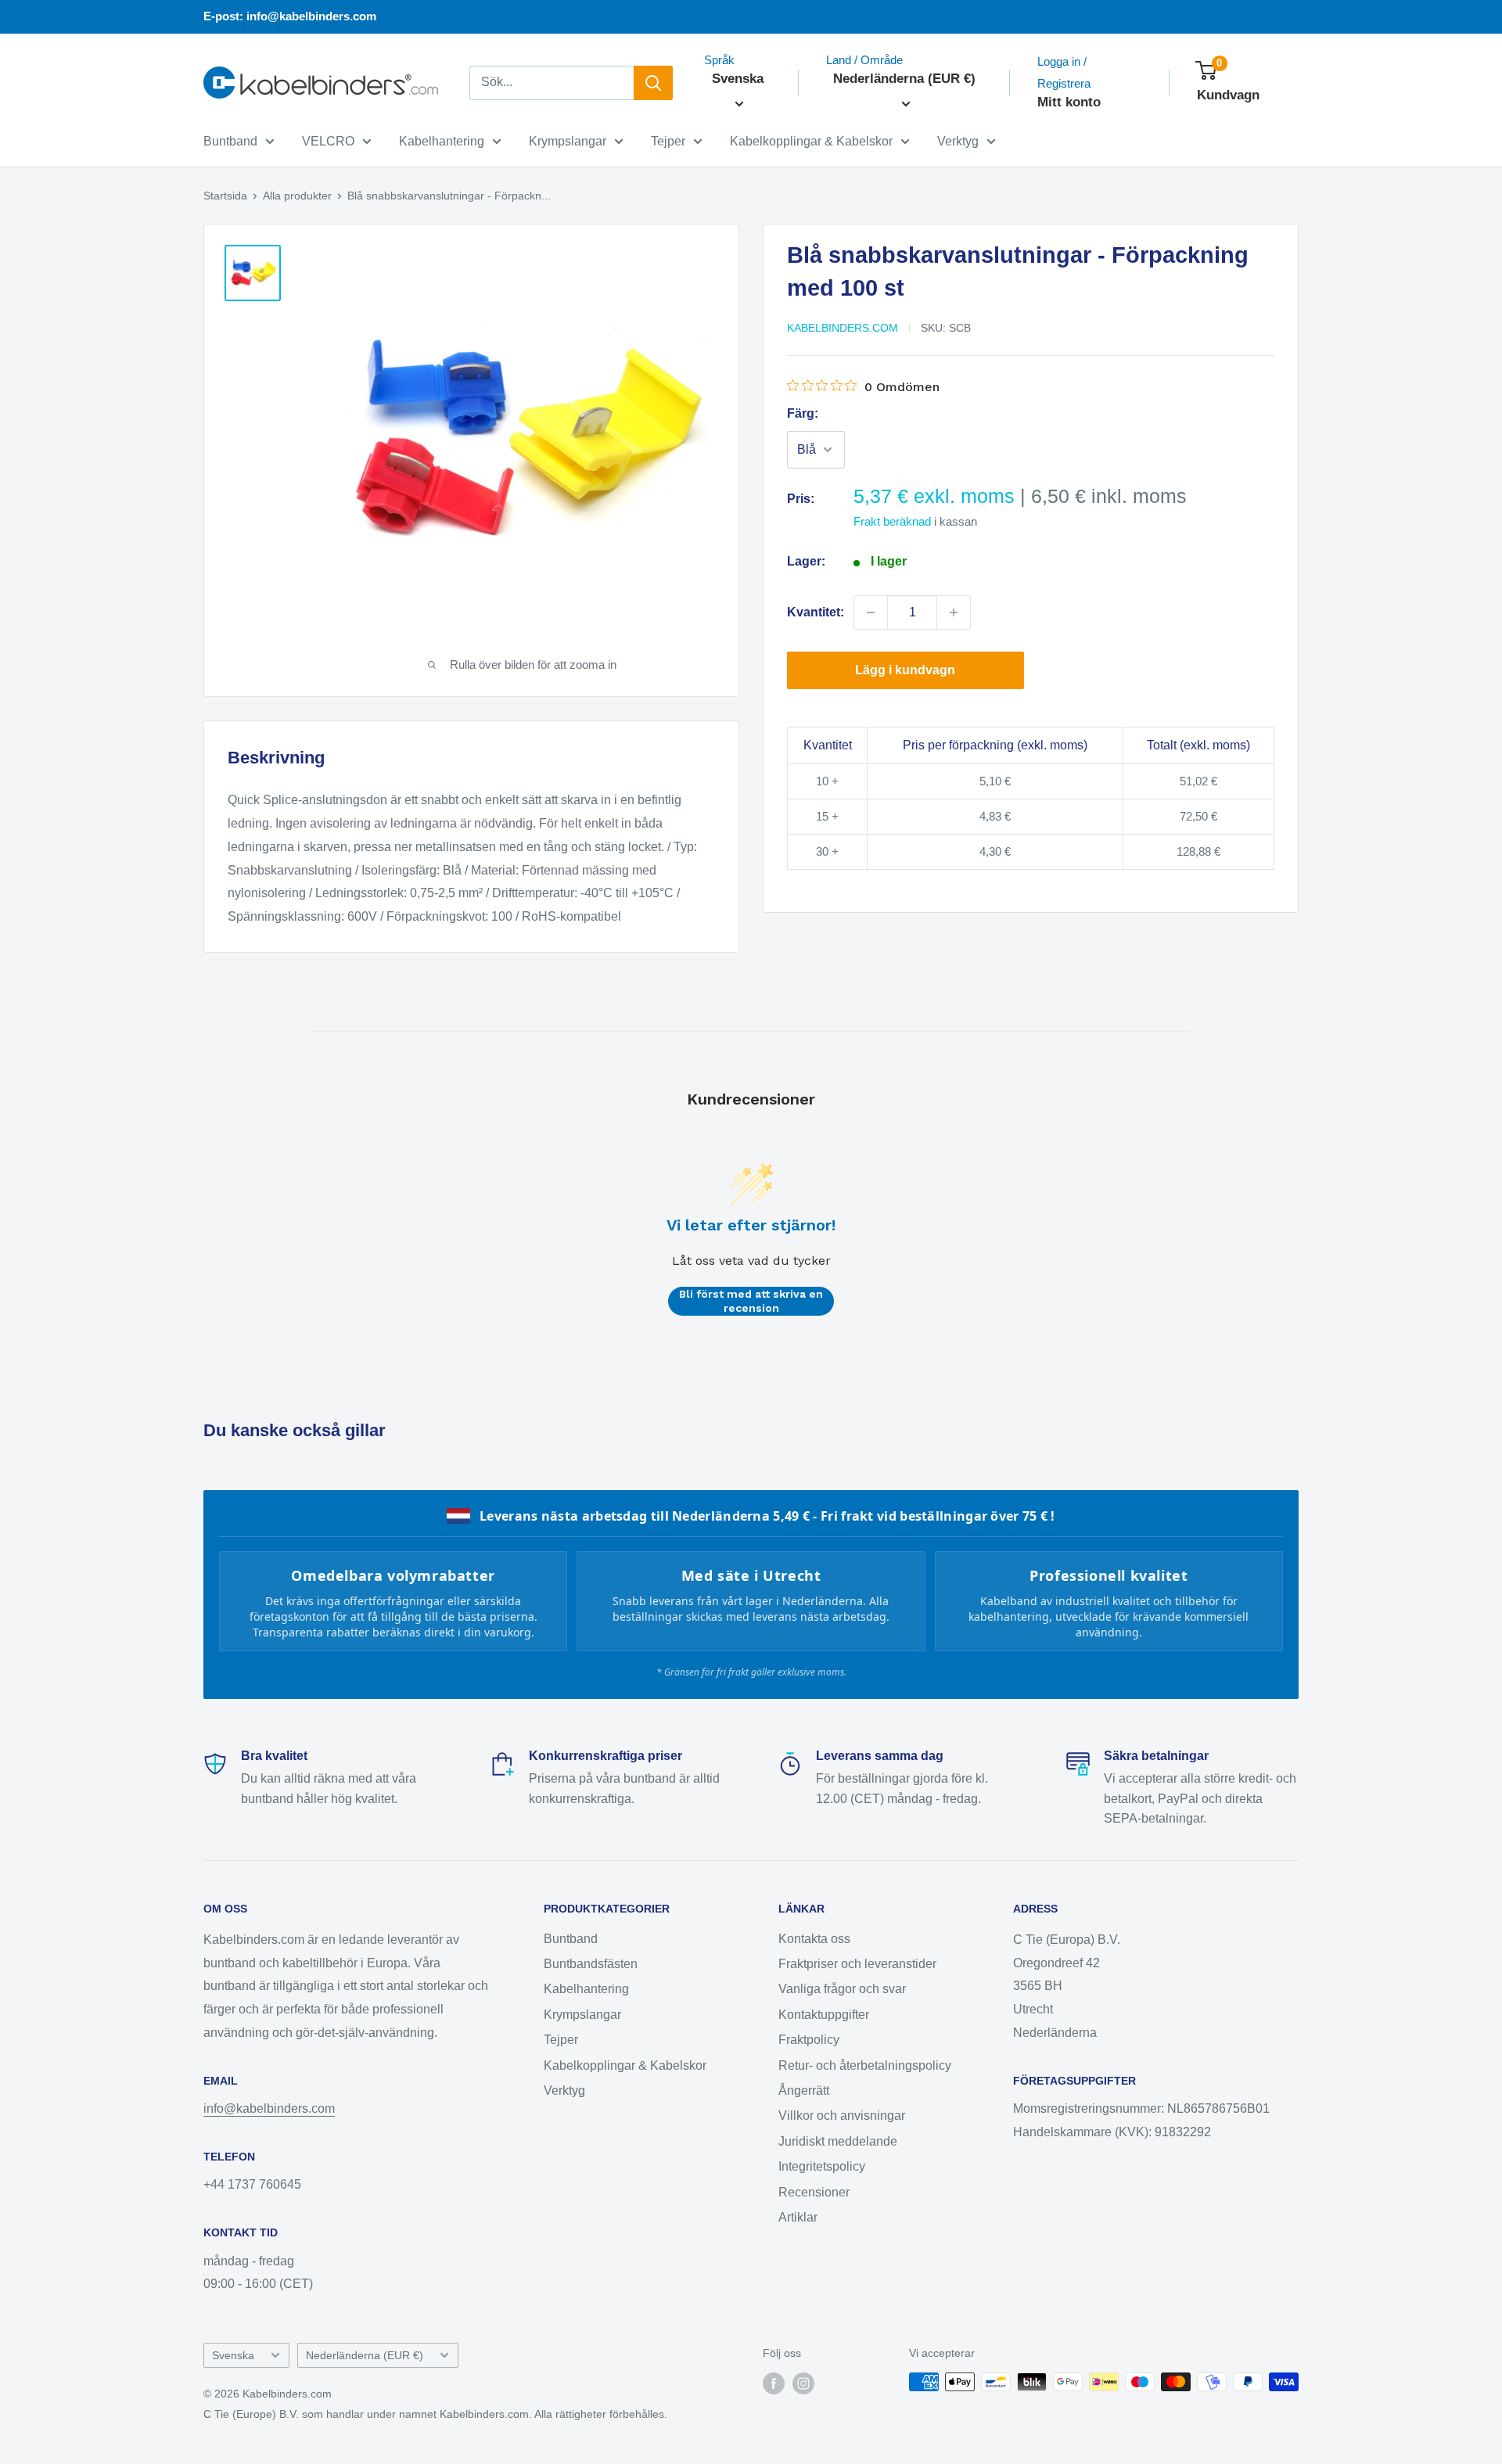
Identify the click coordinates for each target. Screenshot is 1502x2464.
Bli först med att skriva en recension (751, 1301)
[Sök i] (653, 83)
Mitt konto (1069, 102)
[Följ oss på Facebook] (774, 2383)
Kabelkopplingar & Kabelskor (811, 141)
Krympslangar (568, 141)
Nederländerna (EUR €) (365, 2356)
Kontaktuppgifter (824, 2015)
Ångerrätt (804, 2090)
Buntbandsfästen (591, 1964)
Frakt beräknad (892, 521)
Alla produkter (297, 196)
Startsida (225, 196)
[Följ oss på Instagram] (803, 2383)
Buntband (230, 141)
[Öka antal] (954, 612)
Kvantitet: (816, 612)
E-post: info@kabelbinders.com (290, 16)
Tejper (668, 141)
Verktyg (958, 141)
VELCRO (328, 141)
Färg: (803, 413)
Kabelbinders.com (843, 328)
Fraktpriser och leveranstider (857, 1964)
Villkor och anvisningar (842, 2116)
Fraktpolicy (809, 2040)
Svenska (233, 2356)
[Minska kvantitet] (871, 612)
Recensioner (814, 2192)
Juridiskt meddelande (838, 2141)
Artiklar (798, 2217)
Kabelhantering (442, 141)
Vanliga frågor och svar (842, 1989)
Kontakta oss (814, 1939)
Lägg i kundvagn (905, 670)
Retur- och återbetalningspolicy (865, 2065)
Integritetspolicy (822, 2166)
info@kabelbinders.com (269, 2108)
